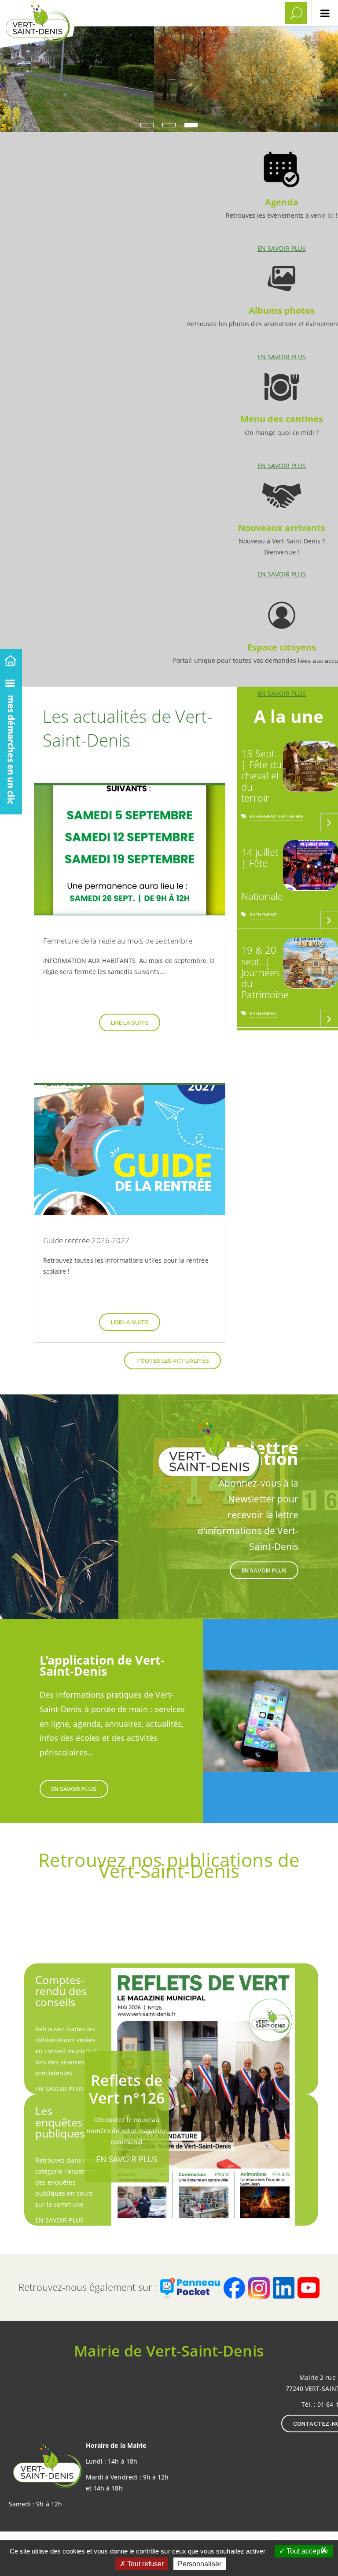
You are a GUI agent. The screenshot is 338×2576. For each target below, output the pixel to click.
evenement (263, 818)
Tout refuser (145, 2564)
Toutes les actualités (173, 1361)
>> (288, 1045)
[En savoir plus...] (329, 822)
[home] (11, 659)
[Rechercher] (296, 13)
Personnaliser (200, 2564)
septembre (290, 818)
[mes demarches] (11, 742)
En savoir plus (282, 198)
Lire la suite (130, 1023)
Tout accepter (307, 2551)
